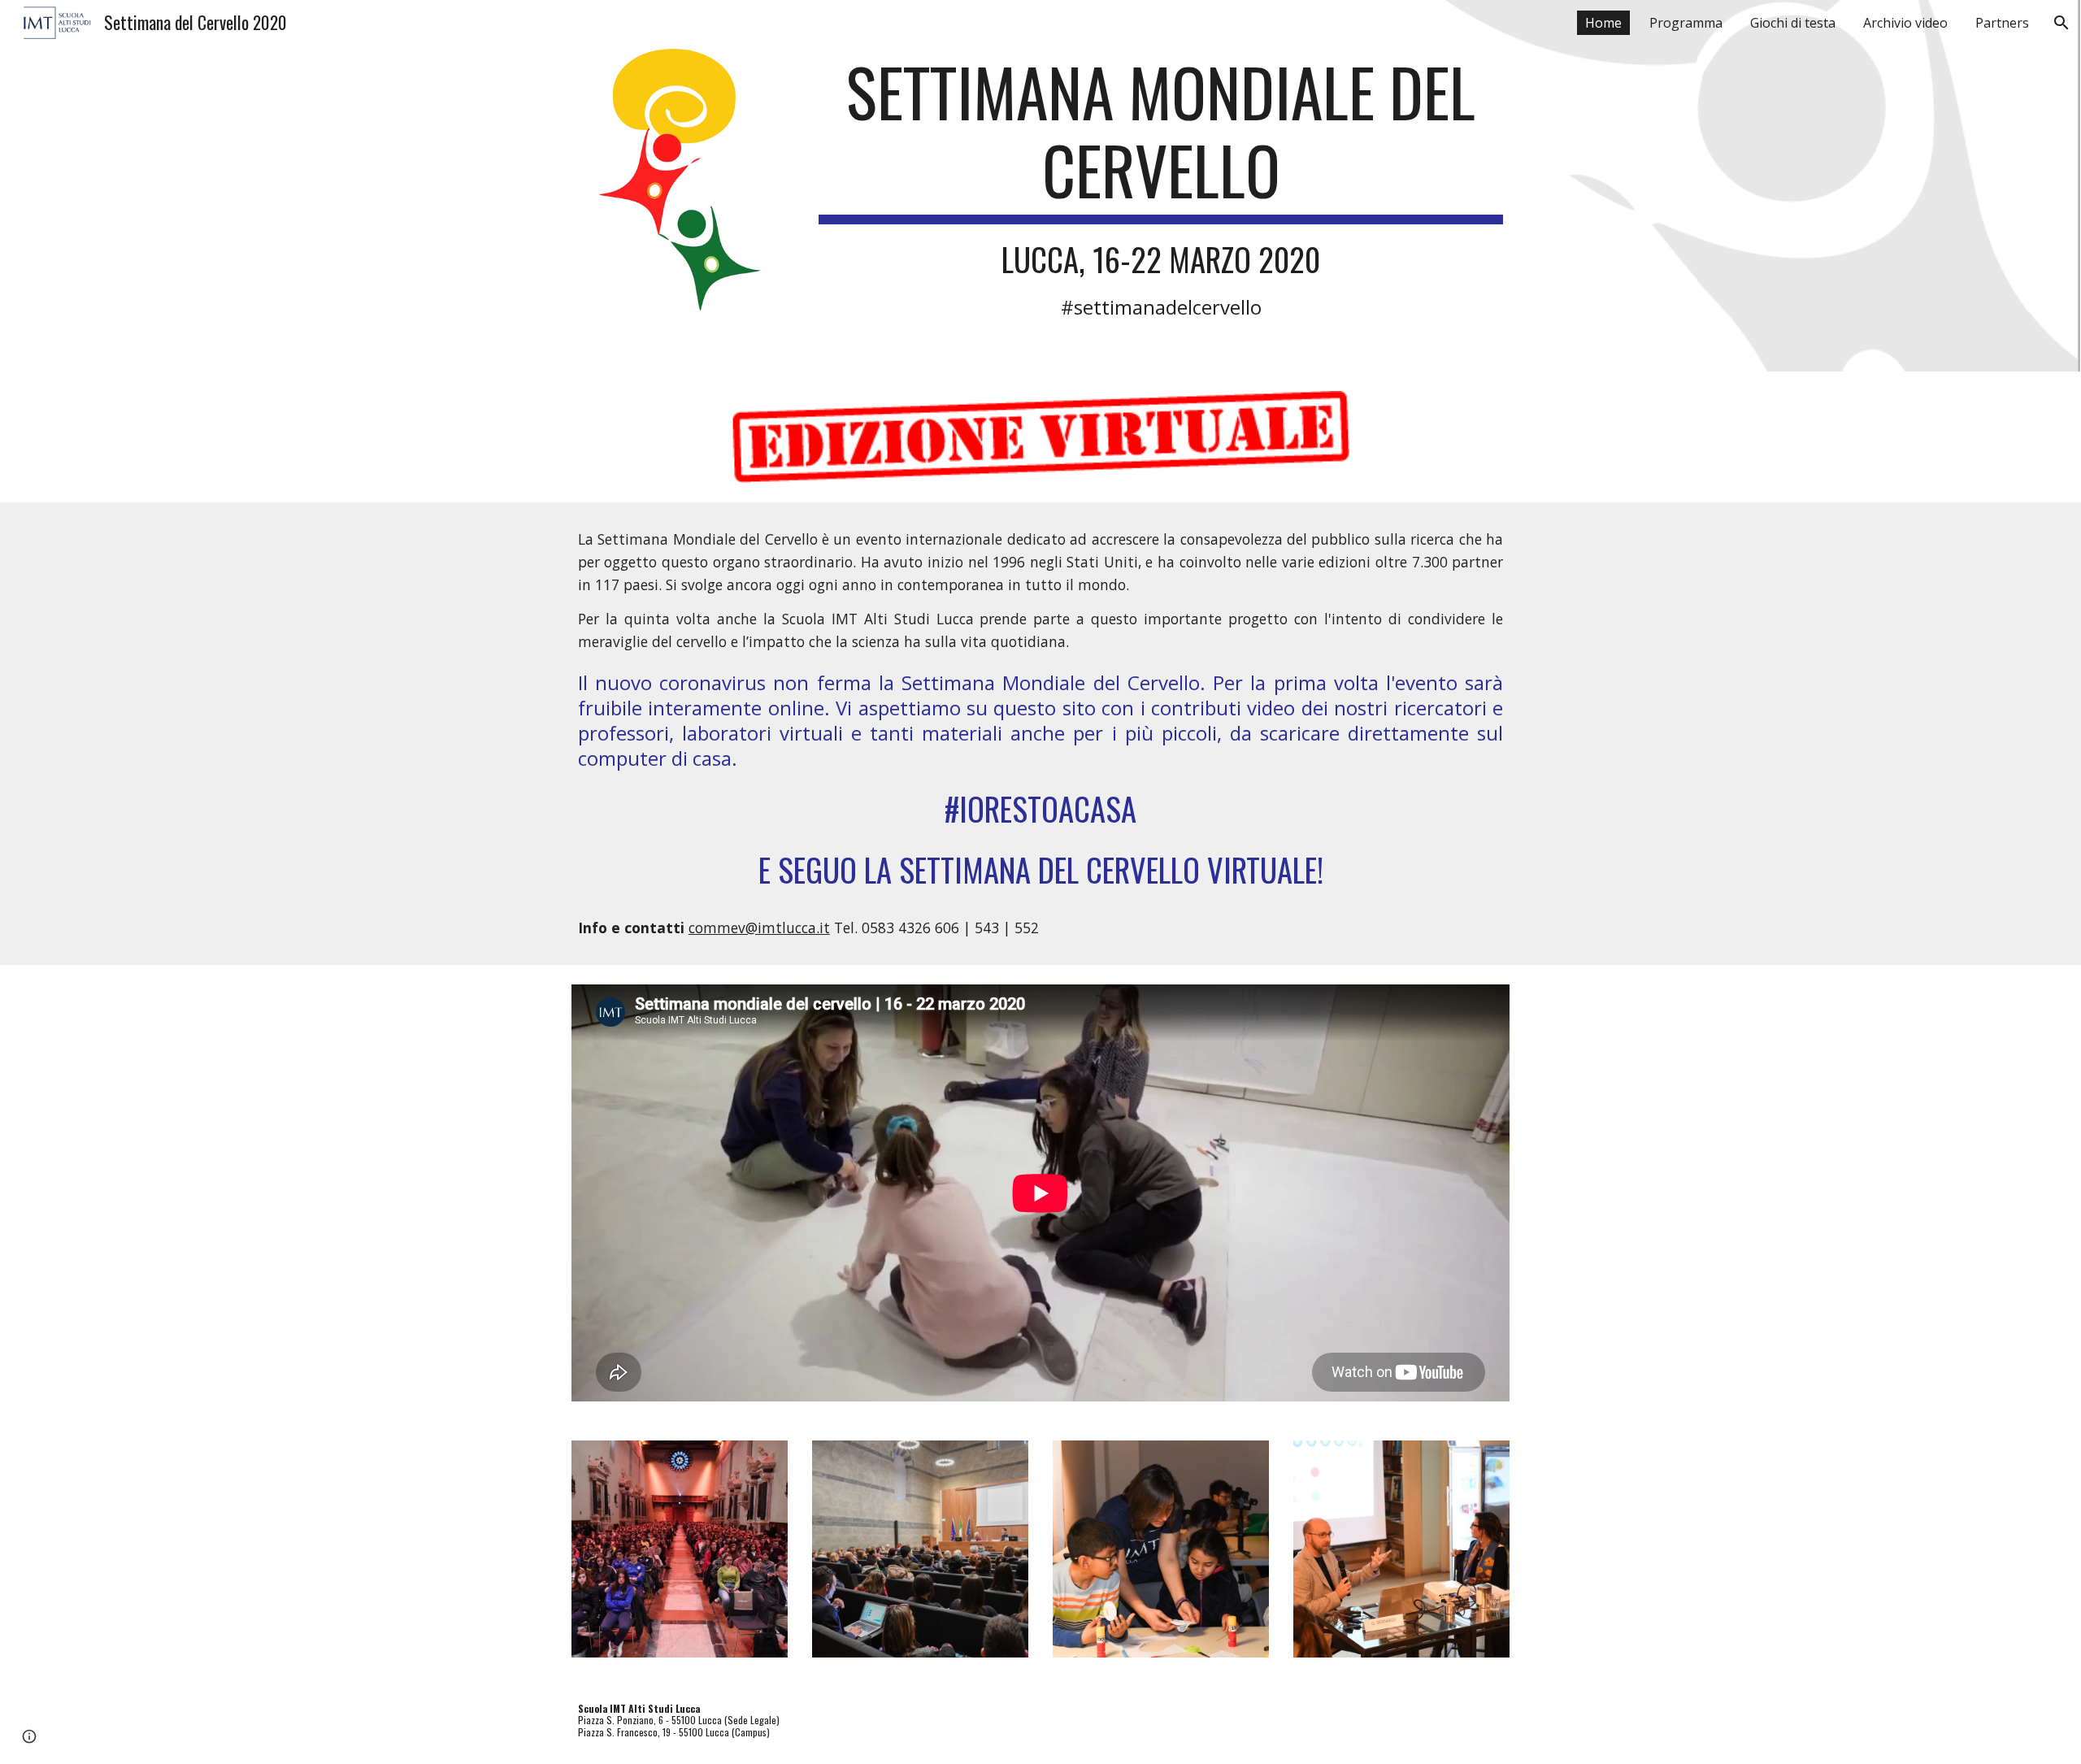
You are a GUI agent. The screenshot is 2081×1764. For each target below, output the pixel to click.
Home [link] (1603, 23)
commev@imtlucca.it (759, 928)
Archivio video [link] (1905, 23)
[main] (1161, 186)
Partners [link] (2002, 23)
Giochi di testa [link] (1793, 23)
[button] (2061, 23)
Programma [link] (1686, 23)
